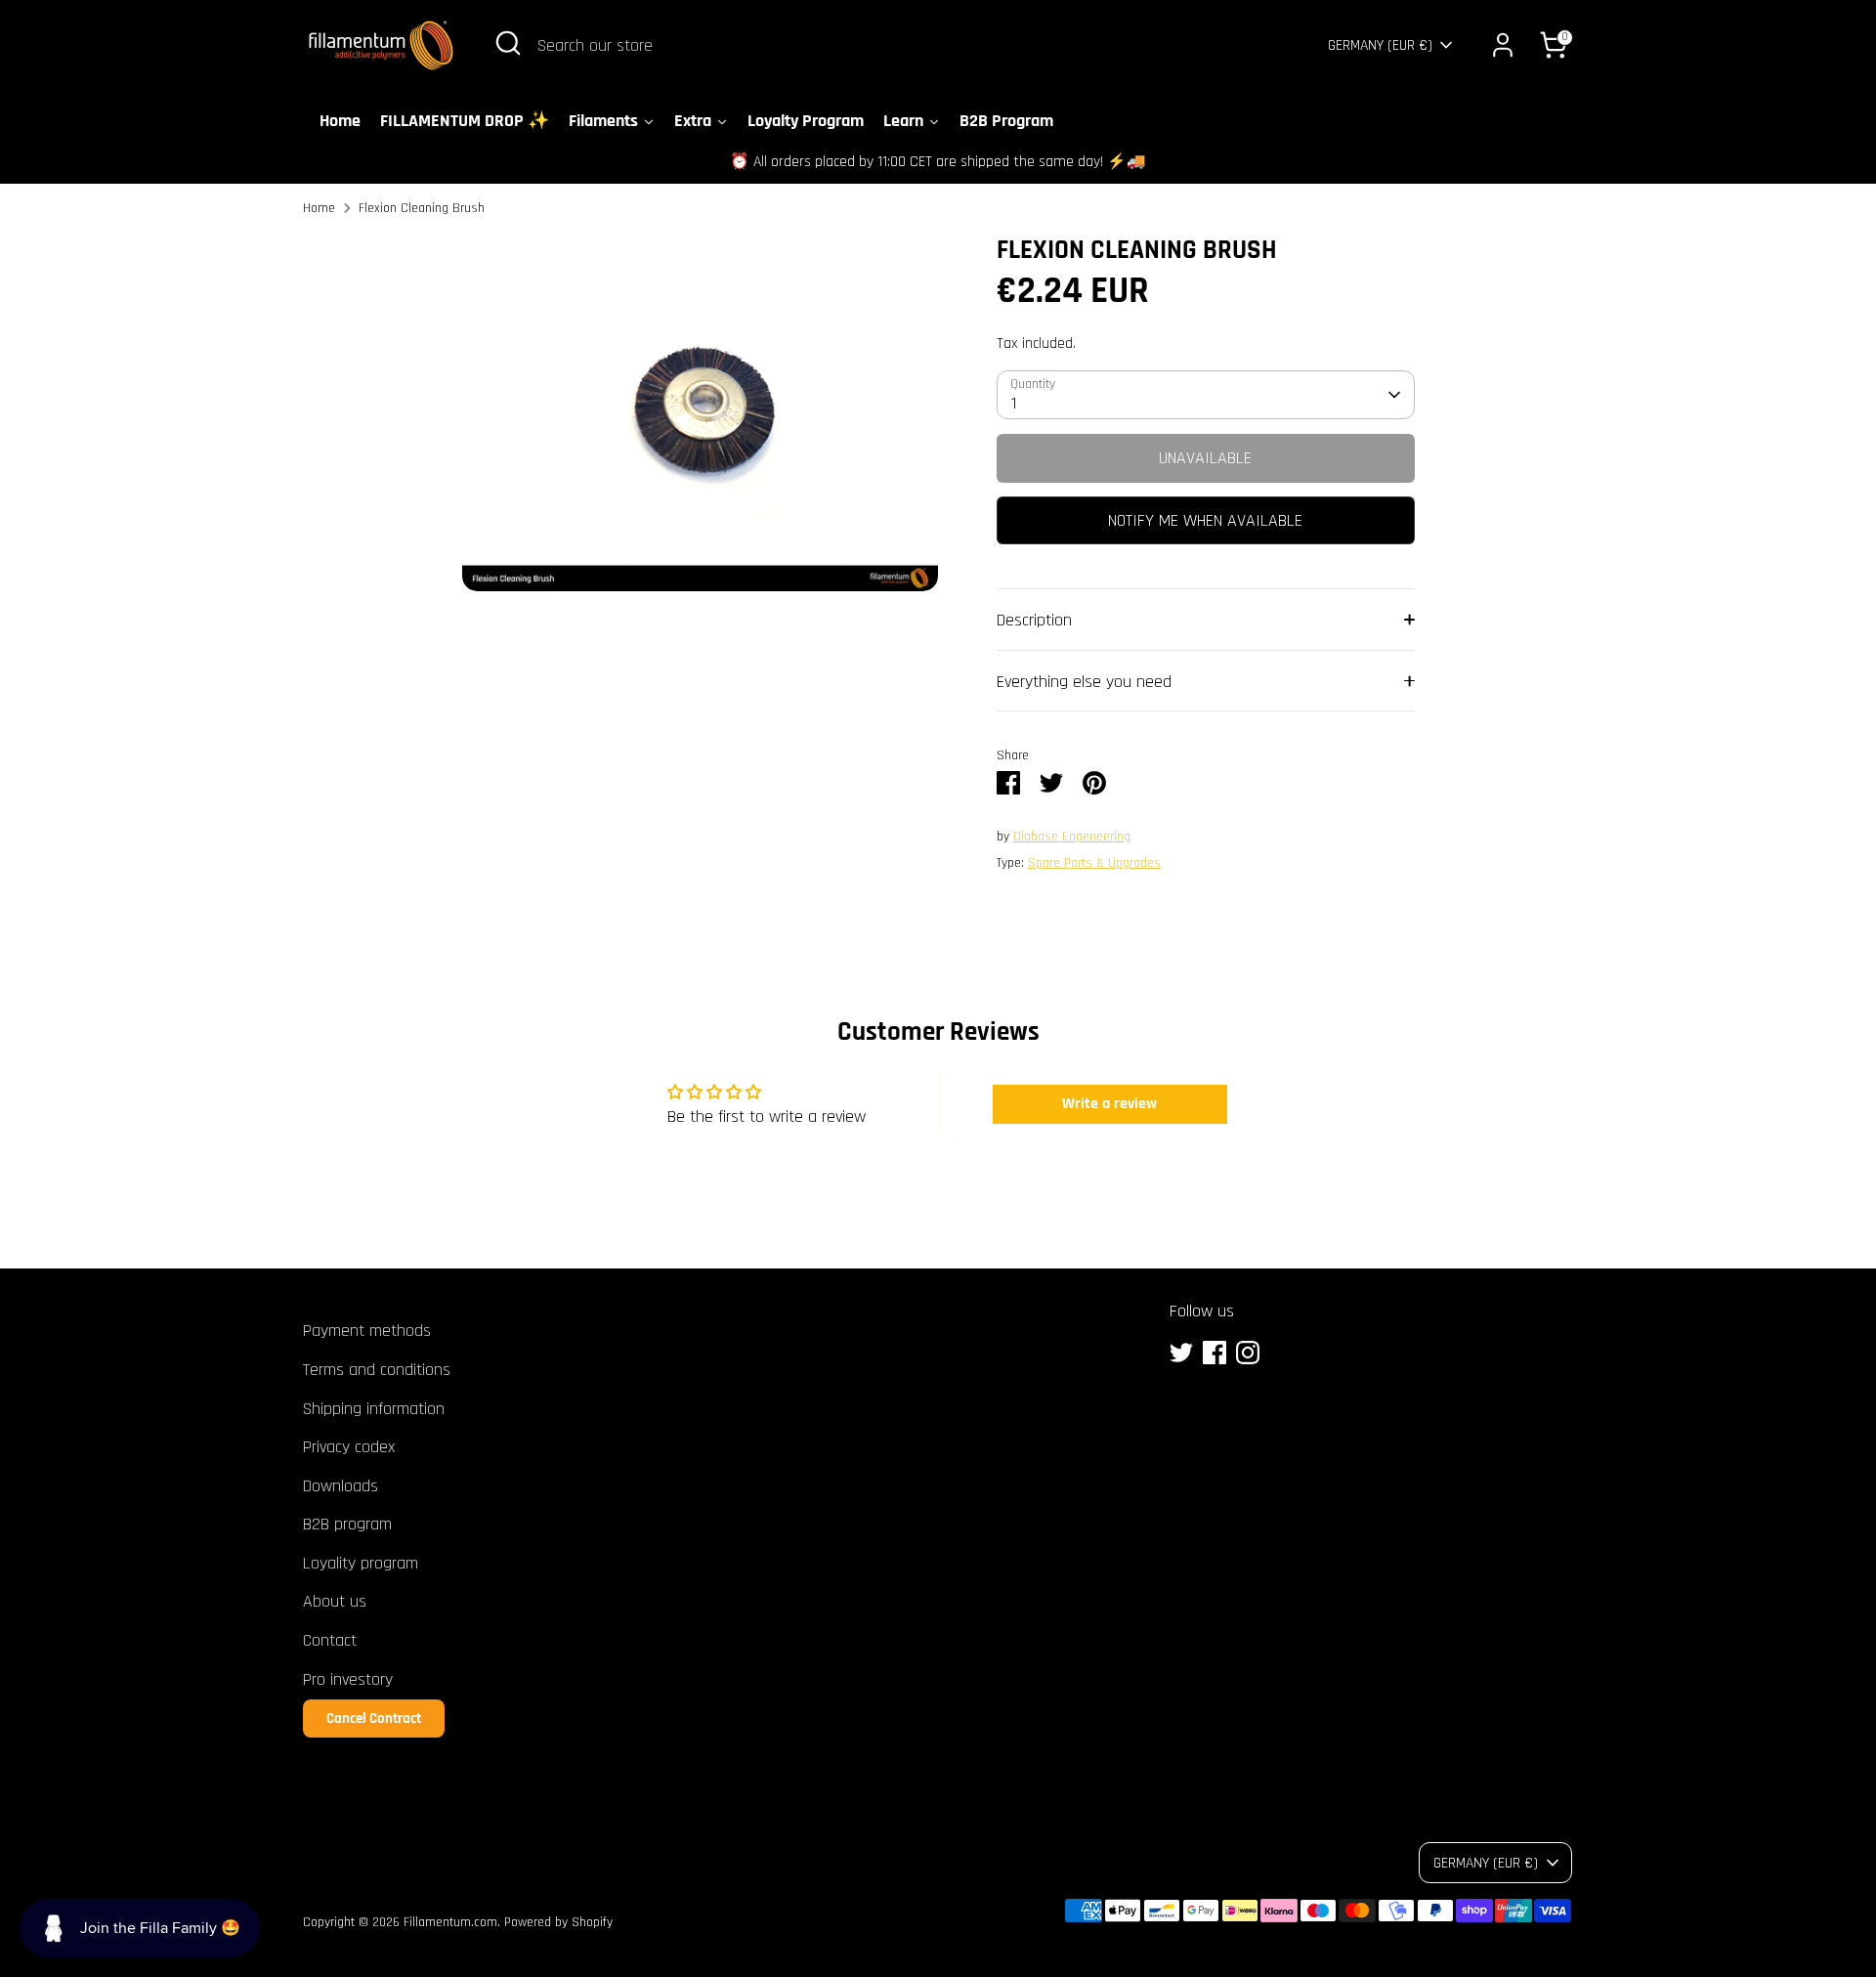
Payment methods (367, 1331)
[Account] (1503, 45)
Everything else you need (1084, 682)
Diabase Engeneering (1072, 837)
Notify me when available (1205, 520)
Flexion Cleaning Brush (422, 208)
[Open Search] (508, 43)
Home (319, 208)
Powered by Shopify (558, 1922)
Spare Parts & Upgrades (1094, 863)
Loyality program (361, 1563)
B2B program (347, 1524)
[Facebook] (1215, 1353)
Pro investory (348, 1679)
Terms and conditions (377, 1370)
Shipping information (374, 1409)
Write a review (1109, 1104)
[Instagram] (1248, 1353)
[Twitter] (1181, 1353)
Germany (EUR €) (1380, 45)
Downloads (341, 1486)
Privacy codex (349, 1447)
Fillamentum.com (450, 1922)
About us (335, 1601)
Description (1034, 620)
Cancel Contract (374, 1719)
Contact (330, 1640)
